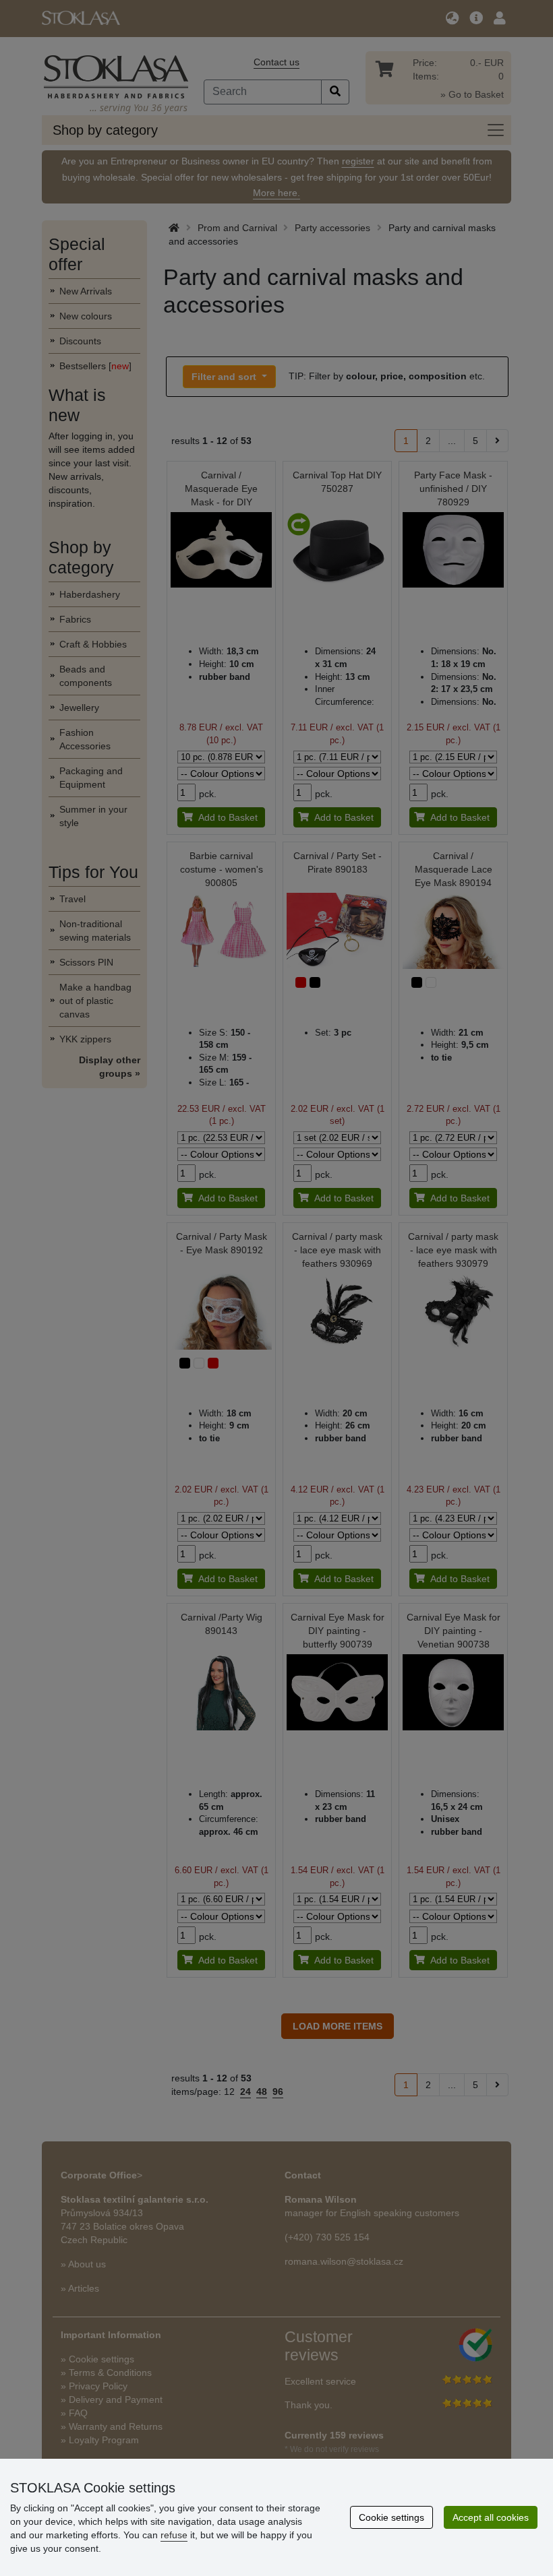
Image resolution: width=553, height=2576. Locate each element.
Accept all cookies (491, 2517)
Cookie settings (391, 2517)
